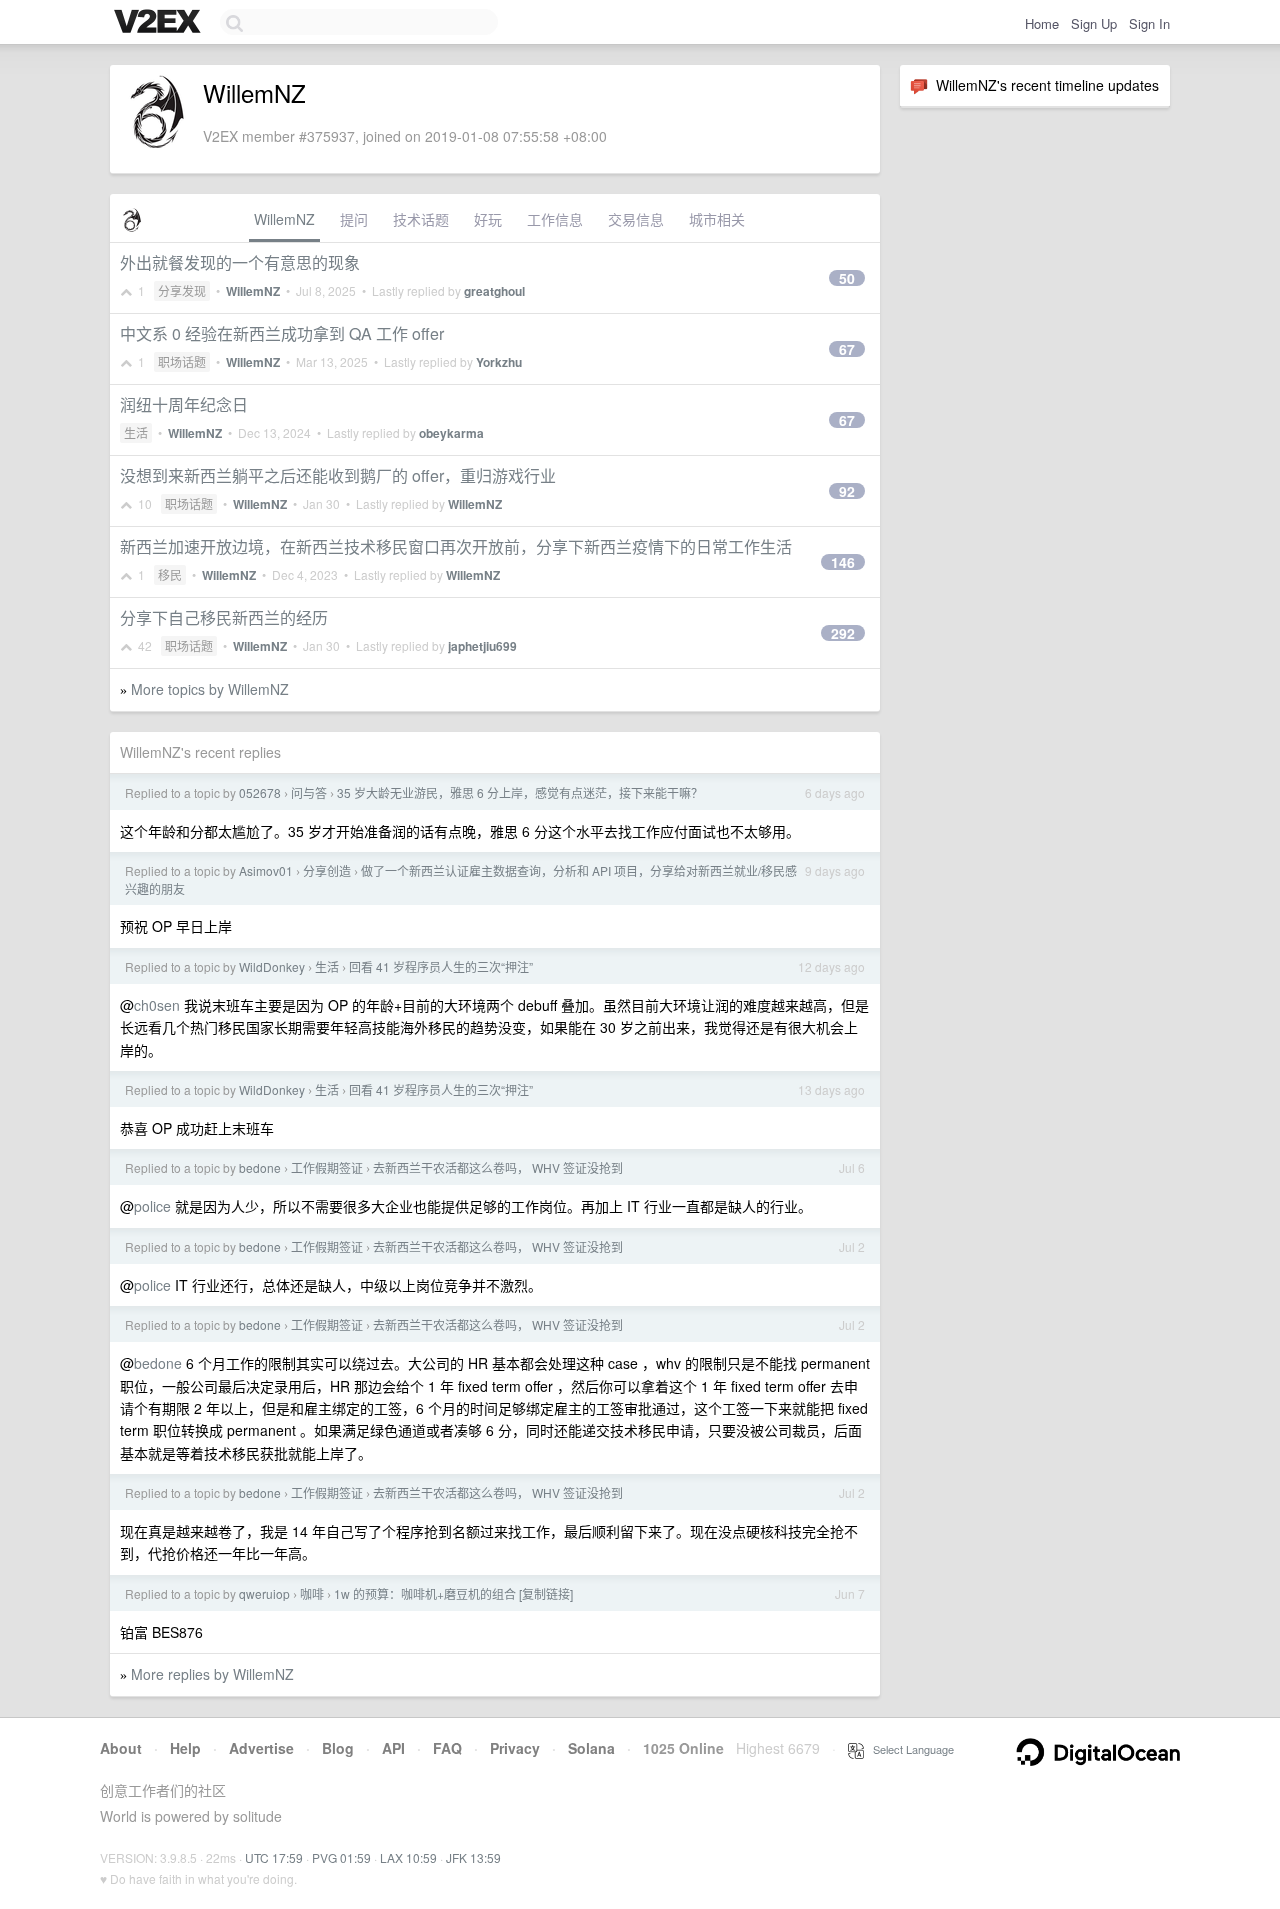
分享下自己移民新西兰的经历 (224, 617)
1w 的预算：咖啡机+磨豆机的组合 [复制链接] (453, 1593)
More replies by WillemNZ (212, 1674)
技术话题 (421, 219)
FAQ (447, 1748)
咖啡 (312, 1593)
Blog (338, 1748)
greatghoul (494, 291)
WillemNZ (284, 219)
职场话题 (182, 361)
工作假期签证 (327, 1167)
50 (847, 278)
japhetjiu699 (482, 646)
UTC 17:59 (274, 1857)
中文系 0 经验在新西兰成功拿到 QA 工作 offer (282, 333)
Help (185, 1748)
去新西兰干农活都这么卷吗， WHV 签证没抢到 (498, 1167)
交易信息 (636, 219)
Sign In (1149, 23)
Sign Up (1094, 23)
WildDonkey (272, 966)
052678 (260, 792)
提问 (354, 219)
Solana (591, 1748)
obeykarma (451, 433)
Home (1042, 23)
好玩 (488, 219)
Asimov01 (266, 870)
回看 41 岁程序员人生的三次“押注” (441, 966)
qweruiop (264, 1593)
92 (847, 491)
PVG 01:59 (341, 1857)
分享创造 (327, 870)
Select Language (909, 1749)
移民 (170, 574)
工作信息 (555, 219)
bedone (260, 1167)
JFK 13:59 (473, 1857)
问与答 (309, 792)
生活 (136, 432)
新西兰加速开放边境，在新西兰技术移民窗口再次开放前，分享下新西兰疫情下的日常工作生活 (456, 546)
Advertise (261, 1748)
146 (843, 562)
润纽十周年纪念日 (184, 404)
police (152, 1206)
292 (843, 633)
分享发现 (182, 290)
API (393, 1748)
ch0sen (157, 1005)
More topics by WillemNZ (210, 689)
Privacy (515, 1748)
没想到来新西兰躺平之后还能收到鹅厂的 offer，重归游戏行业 (338, 475)
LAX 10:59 (408, 1857)
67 (847, 349)
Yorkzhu (499, 362)
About (121, 1748)
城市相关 (717, 219)
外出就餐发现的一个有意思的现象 (240, 262)
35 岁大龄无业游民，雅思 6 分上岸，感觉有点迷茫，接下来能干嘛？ (520, 792)
